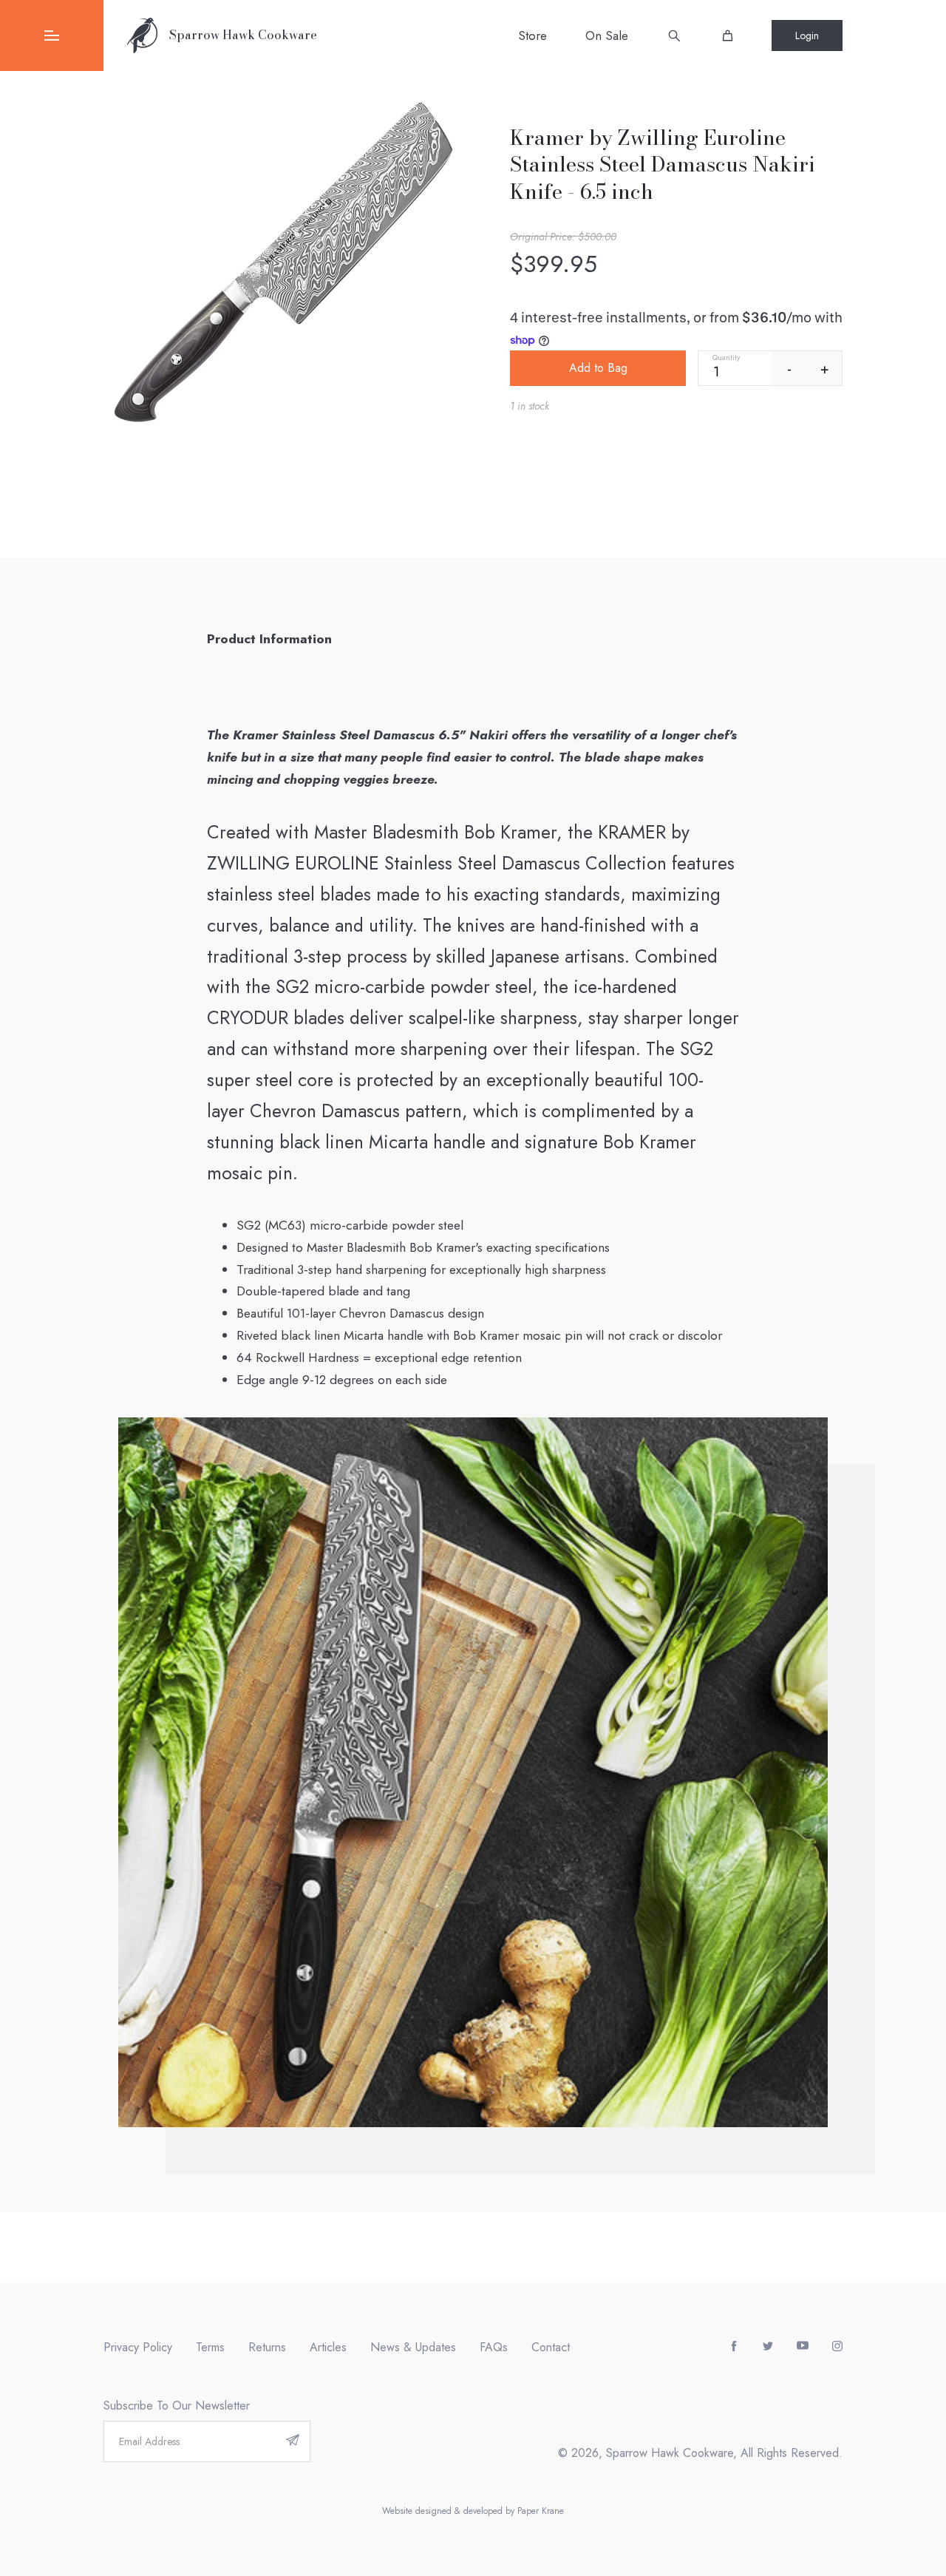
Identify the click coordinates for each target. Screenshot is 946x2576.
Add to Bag (598, 368)
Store (532, 35)
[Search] (674, 35)
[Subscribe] (293, 2441)
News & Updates (413, 2347)
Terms (210, 2347)
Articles (328, 2347)
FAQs (494, 2347)
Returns (267, 2347)
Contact (551, 2347)
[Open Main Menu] (52, 35)
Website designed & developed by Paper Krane (473, 2511)
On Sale (607, 35)
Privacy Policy (138, 2347)
